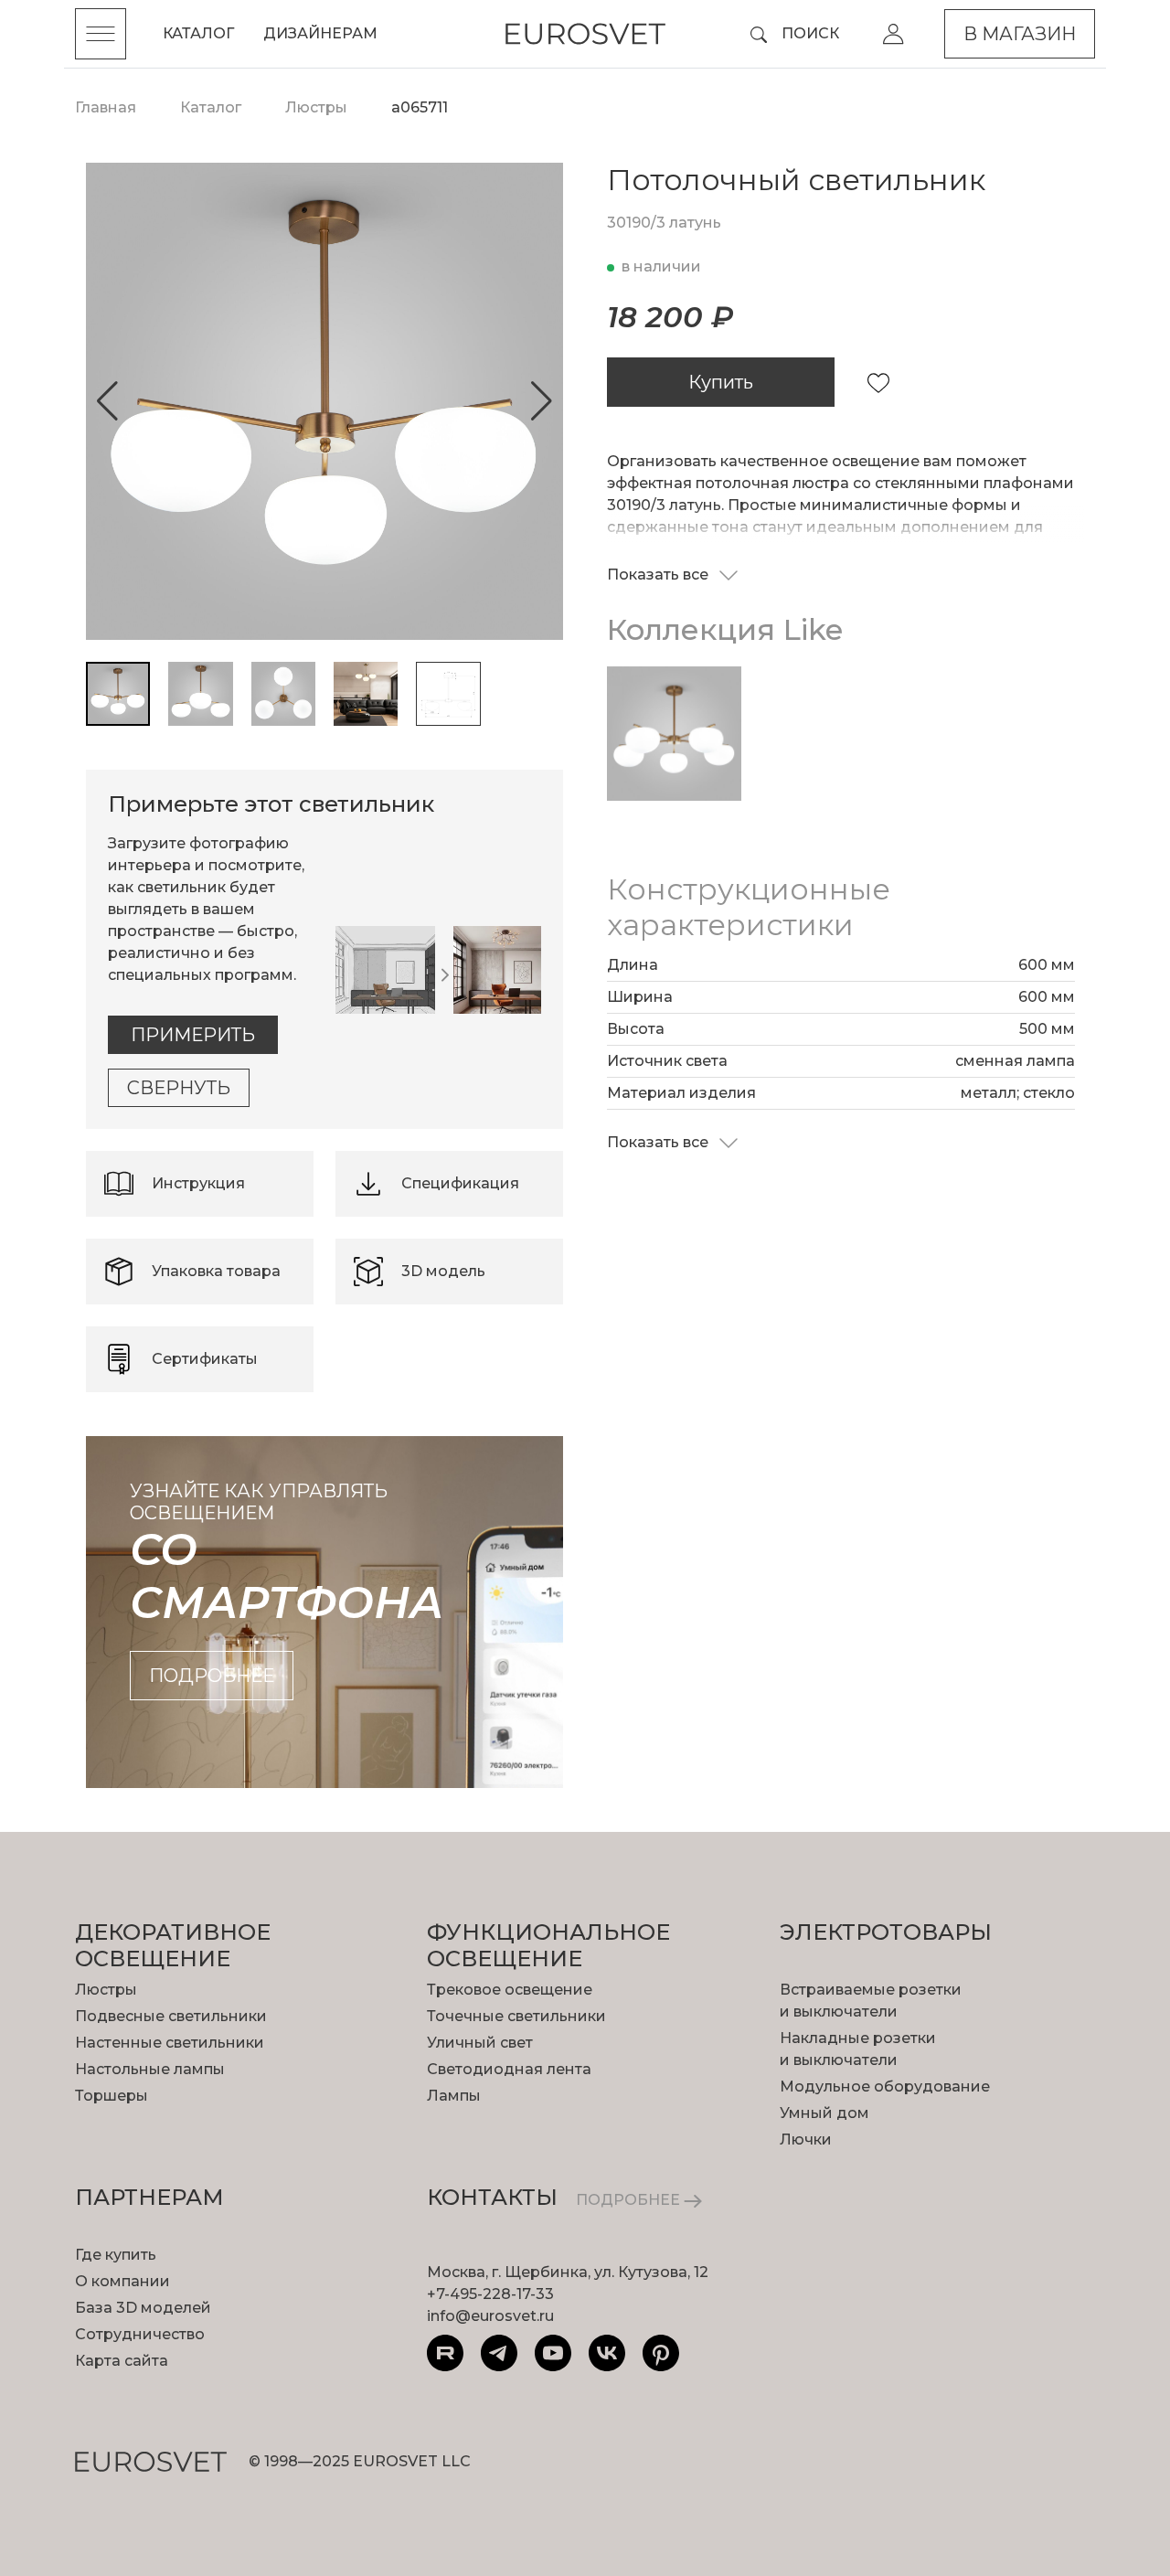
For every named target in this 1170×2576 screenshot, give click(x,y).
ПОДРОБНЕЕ (630, 2200)
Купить (721, 382)
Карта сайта (122, 2361)
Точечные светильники (516, 2016)
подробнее (212, 1676)
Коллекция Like (725, 629)
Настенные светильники (170, 2043)
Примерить (193, 1035)
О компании (122, 2281)
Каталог (198, 33)
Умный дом (824, 2113)
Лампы (454, 2096)
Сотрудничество (140, 2334)
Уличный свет (480, 2043)
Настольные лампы (150, 2069)
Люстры (106, 1990)
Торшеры (112, 2096)
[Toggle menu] (101, 34)
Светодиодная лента (509, 2069)
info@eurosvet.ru (490, 2316)
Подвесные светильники (171, 2016)
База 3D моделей (143, 2308)
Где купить (116, 2255)
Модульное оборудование (885, 2086)
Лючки (806, 2140)
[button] (107, 401)
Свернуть (179, 1088)
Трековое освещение (510, 1990)
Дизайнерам (320, 33)
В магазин (1020, 34)
